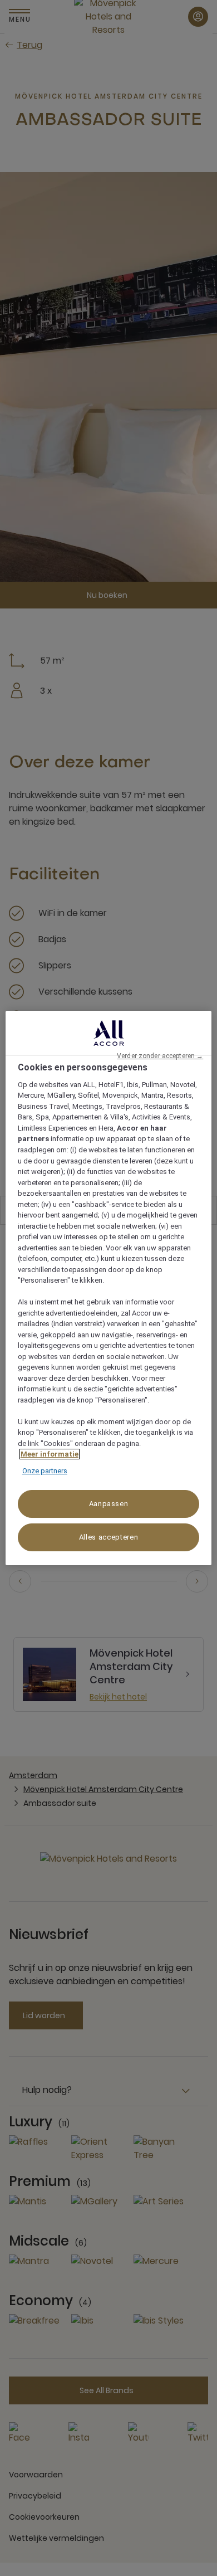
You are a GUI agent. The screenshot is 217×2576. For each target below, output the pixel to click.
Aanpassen (109, 1504)
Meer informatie (50, 1454)
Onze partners (45, 1471)
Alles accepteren (108, 1537)
